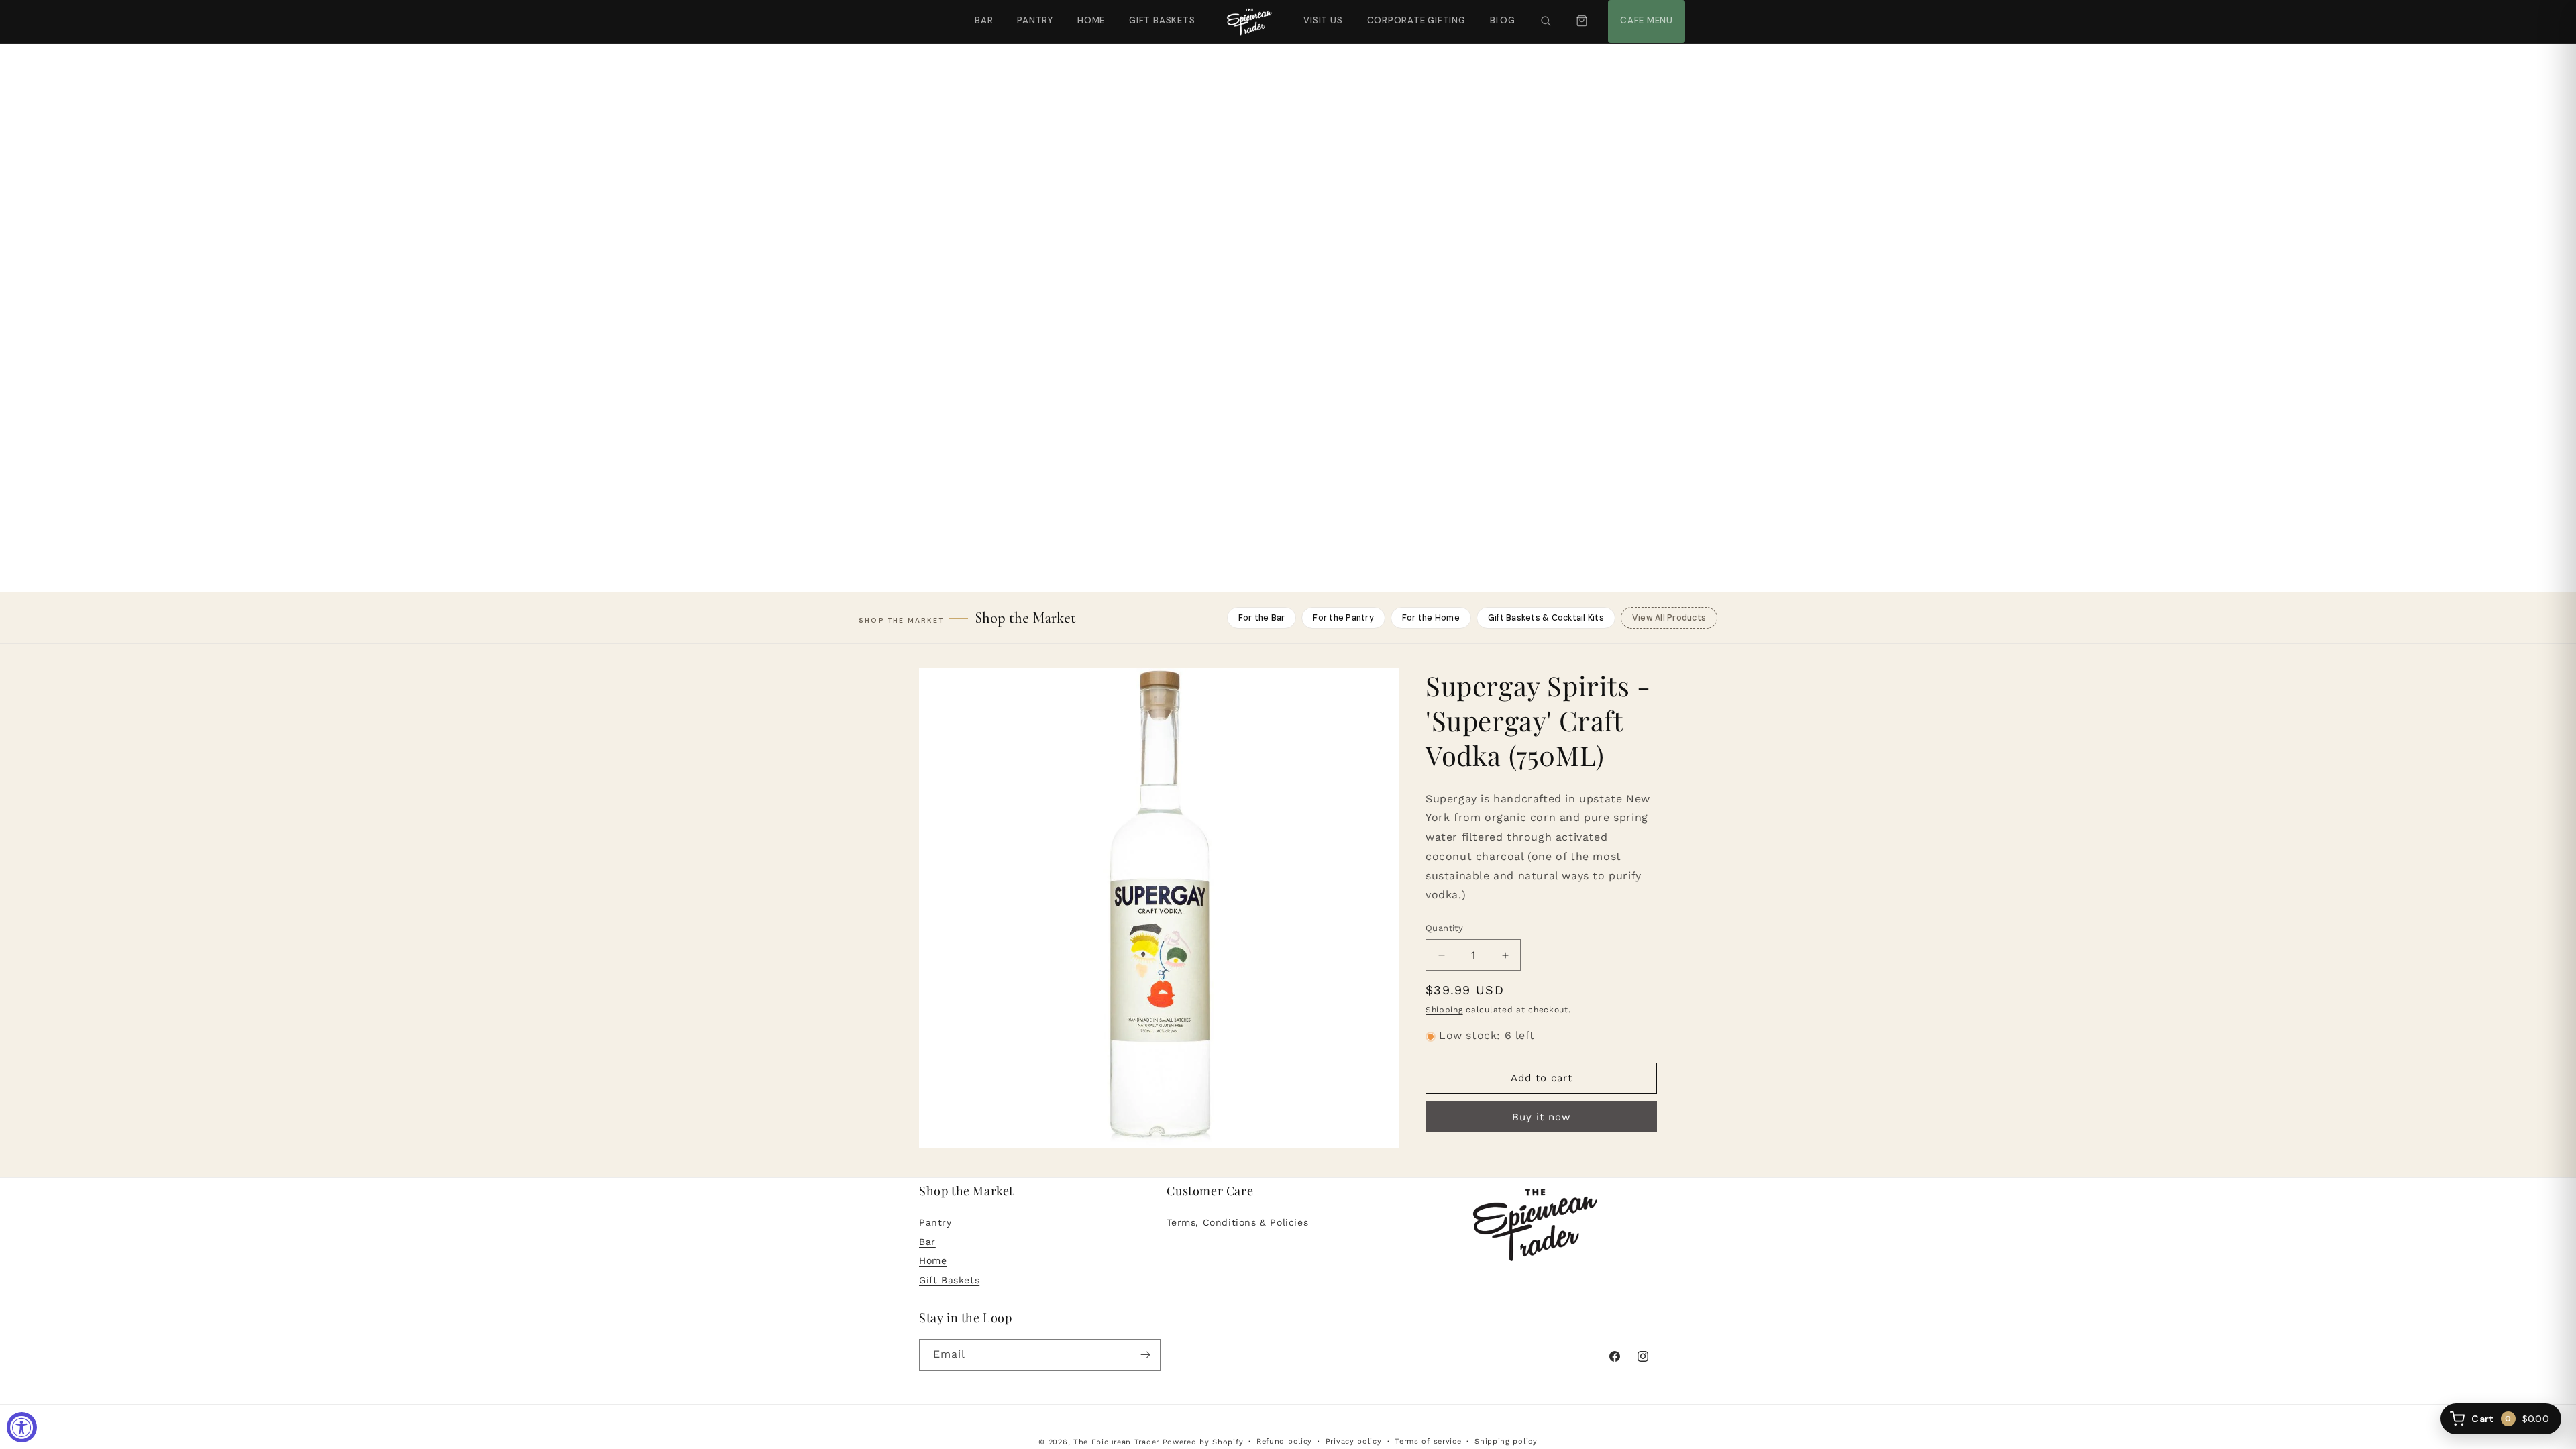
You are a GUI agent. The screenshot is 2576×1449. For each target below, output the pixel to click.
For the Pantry (1343, 618)
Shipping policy (1506, 1441)
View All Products (1669, 618)
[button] (1546, 21)
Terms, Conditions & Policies (1237, 1222)
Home (1091, 20)
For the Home (1431, 618)
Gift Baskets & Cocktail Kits (1546, 618)
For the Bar (1262, 618)
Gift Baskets (1162, 20)
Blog (1503, 20)
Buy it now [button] (1542, 1118)
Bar (984, 20)
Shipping (1444, 1010)
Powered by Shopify (1203, 1442)
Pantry (1035, 20)
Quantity (1444, 929)
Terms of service (1428, 1441)
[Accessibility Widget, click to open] (22, 1427)
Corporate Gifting (1410, 13)
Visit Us (1322, 13)
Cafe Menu (1645, 13)
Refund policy (1284, 1441)
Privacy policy (1354, 1441)
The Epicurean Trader (1116, 1442)
